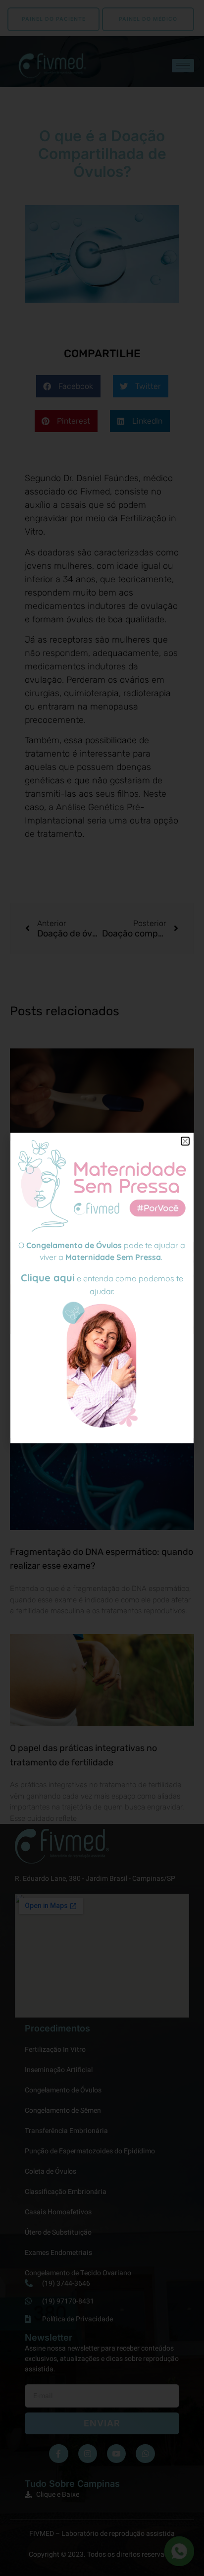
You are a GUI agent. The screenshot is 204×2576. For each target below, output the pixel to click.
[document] (102, 1288)
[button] (185, 1141)
